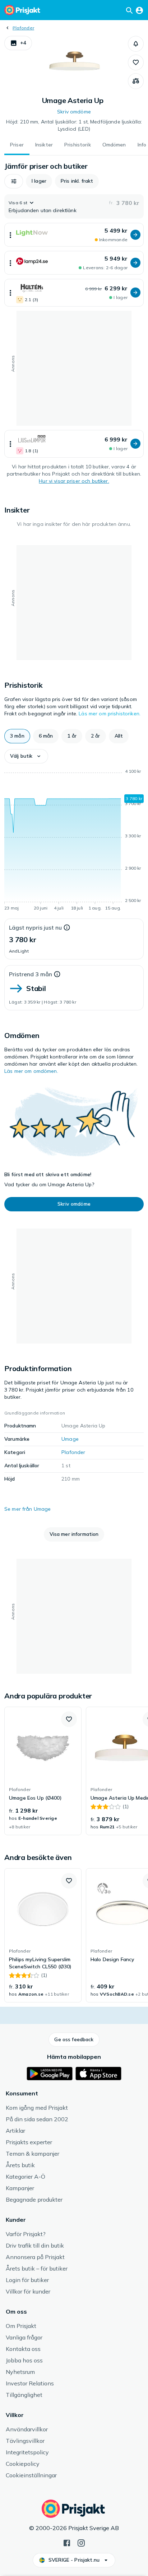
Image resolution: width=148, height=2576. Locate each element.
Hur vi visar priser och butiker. (74, 481)
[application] (74, 841)
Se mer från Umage (27, 1509)
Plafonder (23, 28)
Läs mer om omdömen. (31, 1071)
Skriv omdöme (74, 112)
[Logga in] (139, 10)
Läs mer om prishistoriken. (110, 714)
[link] (43, 1771)
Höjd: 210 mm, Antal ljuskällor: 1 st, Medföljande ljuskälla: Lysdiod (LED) (74, 125)
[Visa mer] (10, 235)
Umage (70, 1439)
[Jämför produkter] (136, 81)
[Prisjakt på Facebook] (67, 2542)
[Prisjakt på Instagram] (81, 2542)
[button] (18, 43)
